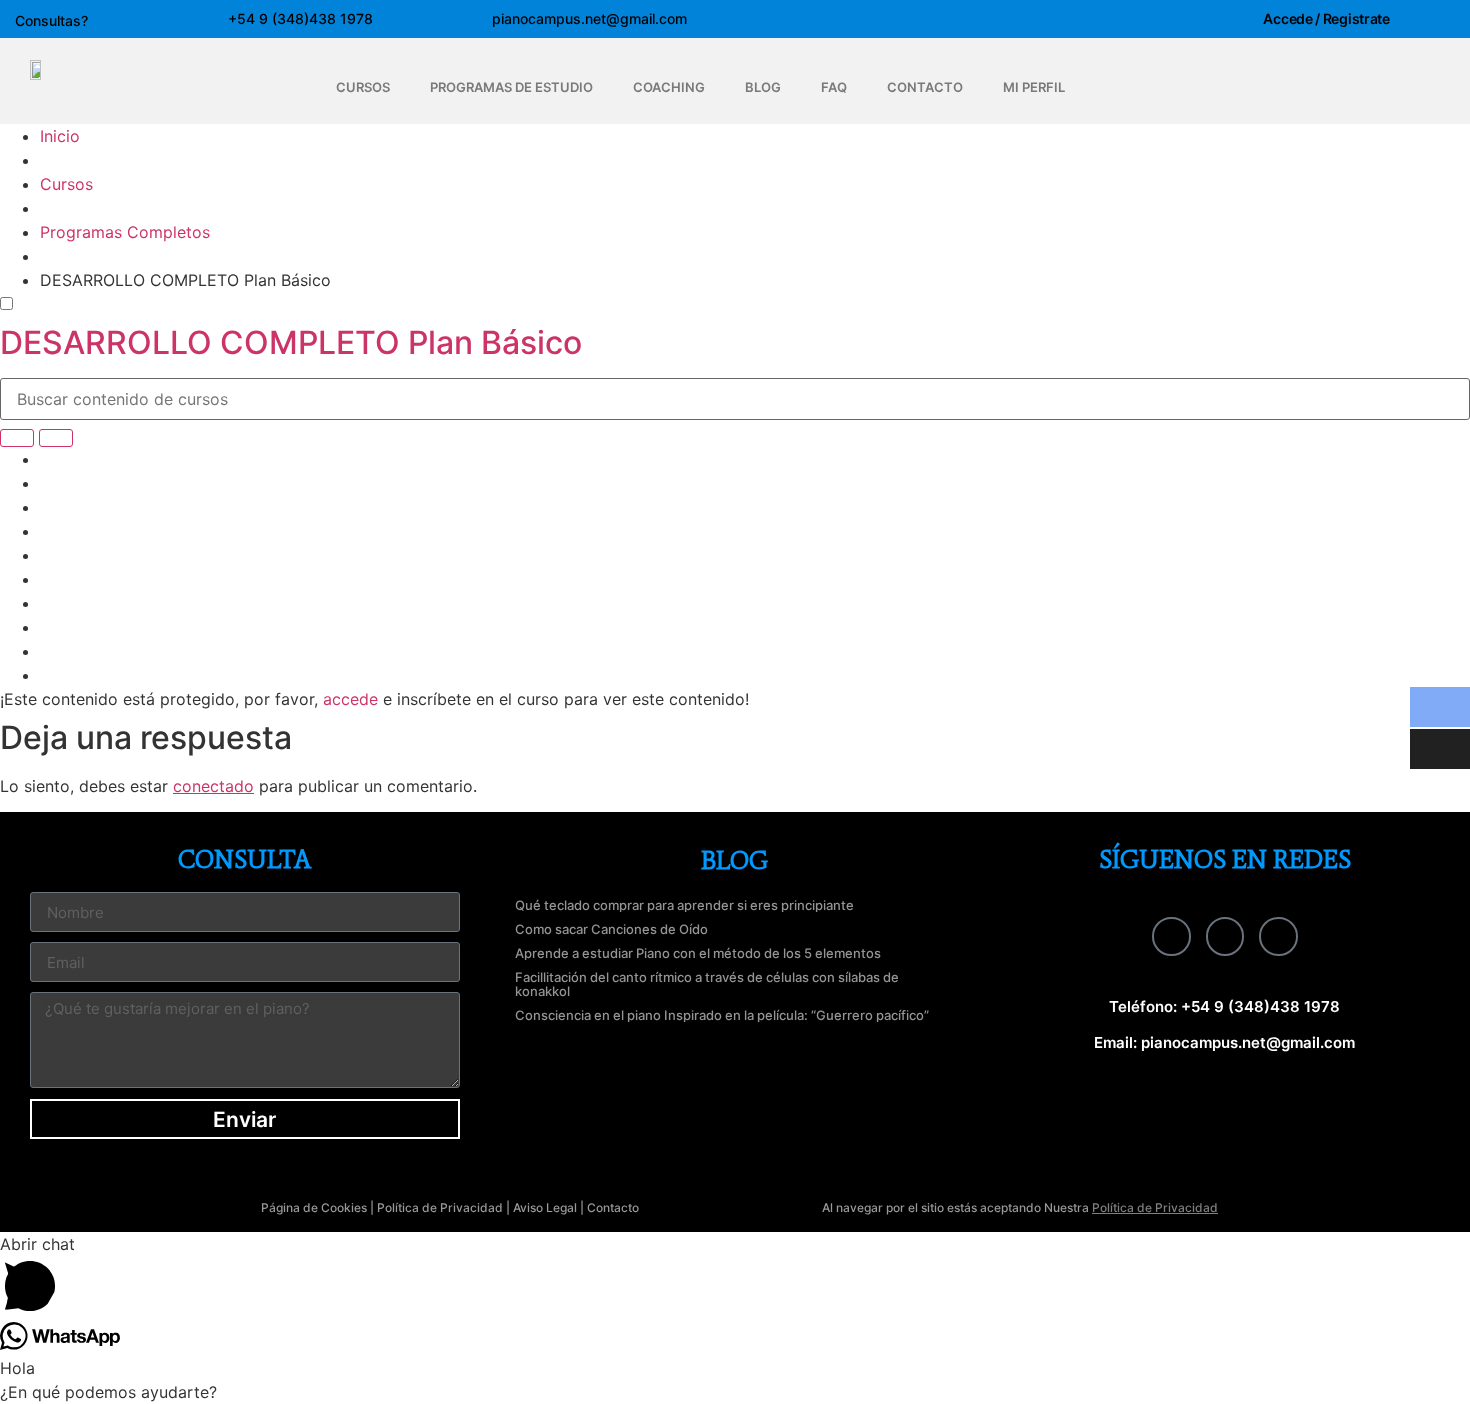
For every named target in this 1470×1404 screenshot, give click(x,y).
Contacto (613, 1207)
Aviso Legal (545, 1207)
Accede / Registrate (1326, 18)
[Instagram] (1225, 936)
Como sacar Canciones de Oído (611, 929)
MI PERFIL (1034, 87)
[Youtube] (1278, 936)
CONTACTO (925, 87)
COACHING (669, 87)
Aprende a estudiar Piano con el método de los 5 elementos (698, 953)
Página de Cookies (314, 1207)
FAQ (834, 87)
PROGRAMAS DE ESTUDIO (511, 87)
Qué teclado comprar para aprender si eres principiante (684, 905)
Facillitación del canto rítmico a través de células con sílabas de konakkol (707, 984)
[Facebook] (1171, 936)
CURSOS (363, 87)
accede (350, 699)
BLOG (763, 87)
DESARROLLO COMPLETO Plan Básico (291, 342)
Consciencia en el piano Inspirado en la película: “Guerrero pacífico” (722, 1015)
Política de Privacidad (440, 1207)
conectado (213, 786)
